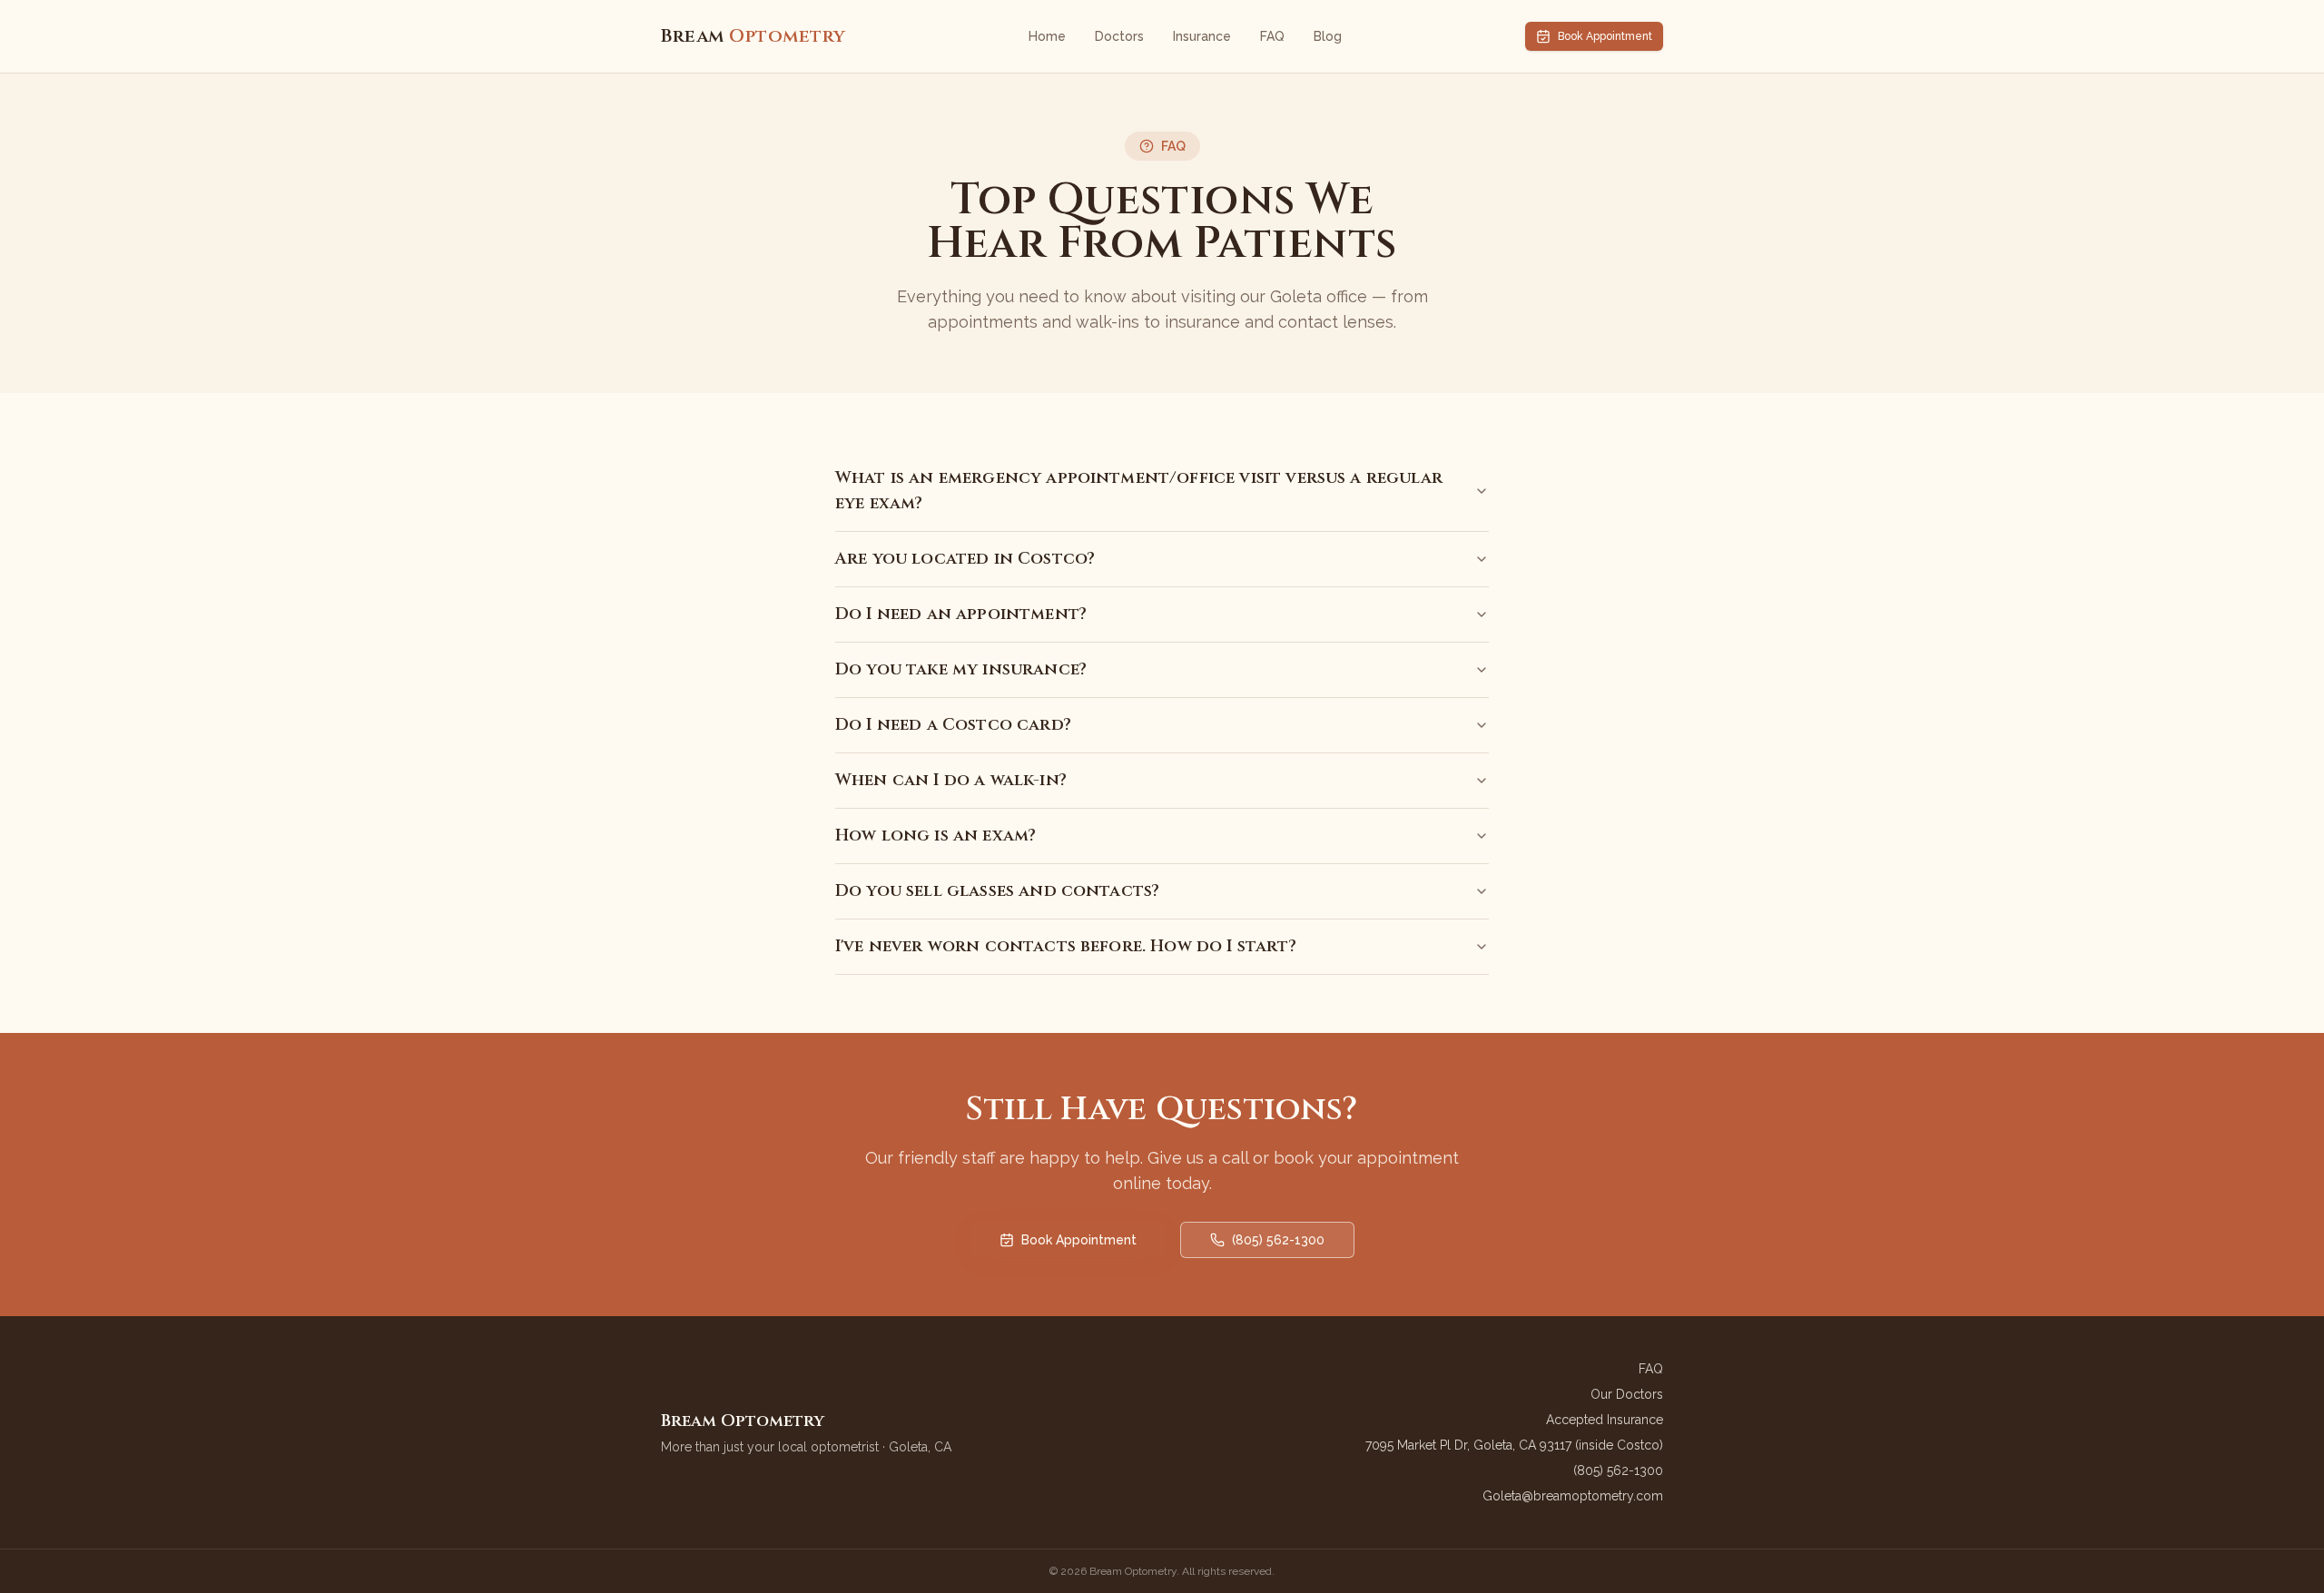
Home (1047, 36)
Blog (1328, 36)
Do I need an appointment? (961, 614)
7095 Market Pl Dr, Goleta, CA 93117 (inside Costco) (1514, 1445)
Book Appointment (1605, 36)
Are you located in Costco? (965, 559)
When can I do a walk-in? (951, 780)
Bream (753, 36)
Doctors (1119, 36)
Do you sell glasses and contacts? (997, 891)
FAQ (1272, 36)
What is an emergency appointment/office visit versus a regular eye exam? (1139, 491)
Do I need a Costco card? (953, 725)
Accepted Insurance (1605, 1420)
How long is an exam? (936, 836)
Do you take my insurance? (961, 669)
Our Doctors (1627, 1394)
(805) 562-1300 (1278, 1240)
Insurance (1202, 36)
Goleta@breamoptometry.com (1573, 1496)
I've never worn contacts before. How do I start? (1066, 946)
